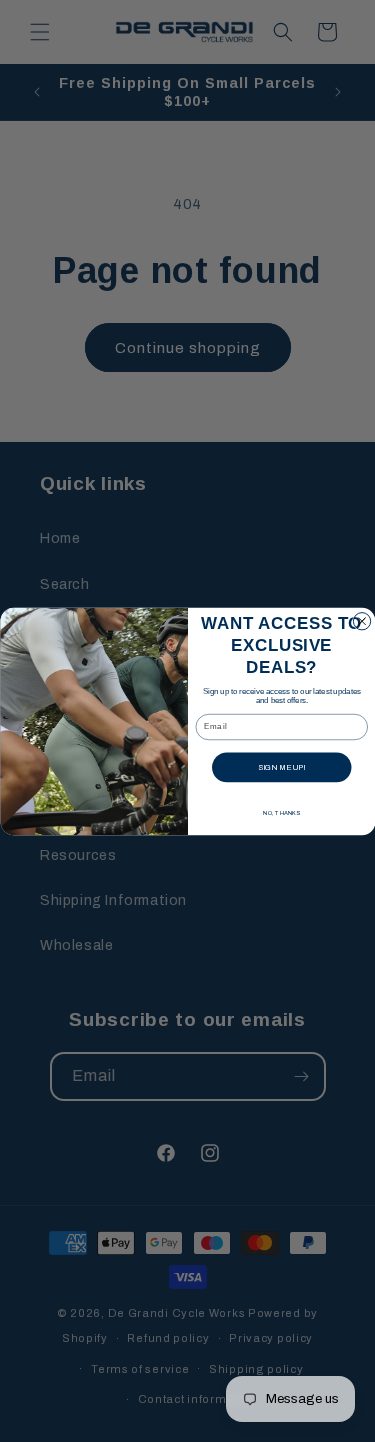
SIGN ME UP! (281, 767)
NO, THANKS (281, 812)
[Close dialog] (361, 620)
